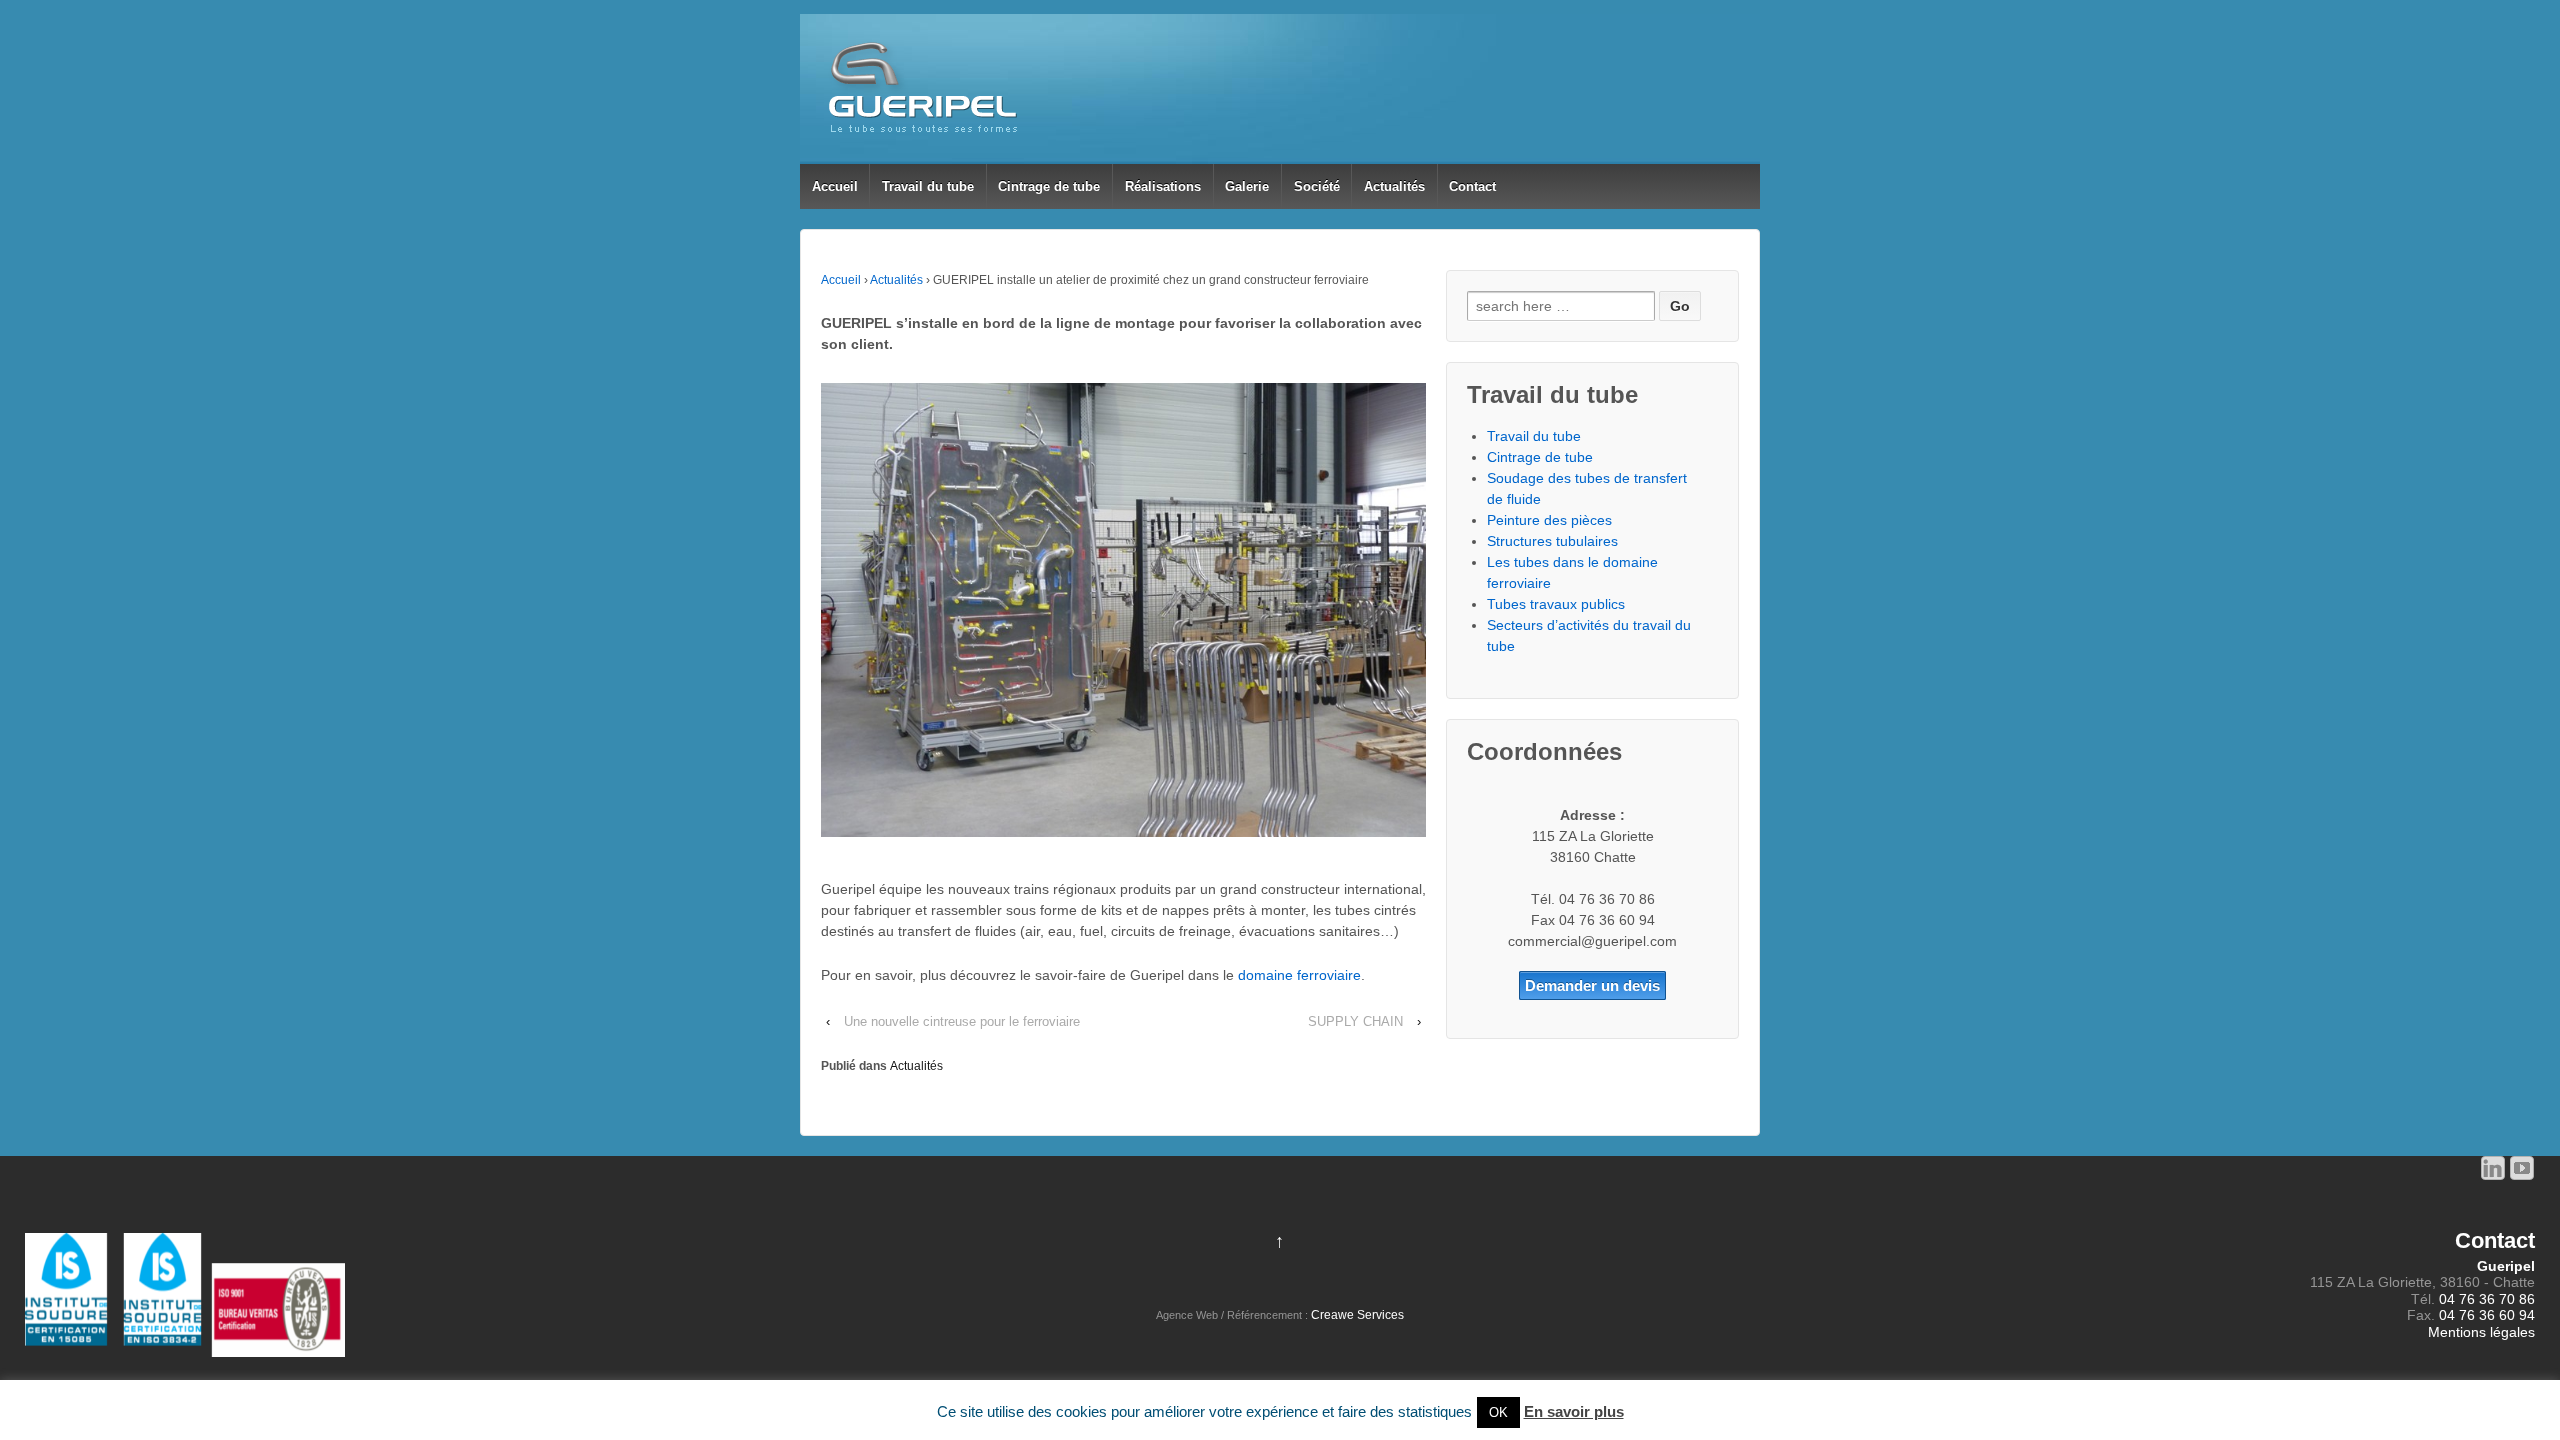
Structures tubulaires (1552, 541)
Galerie (1247, 186)
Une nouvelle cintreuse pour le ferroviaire (962, 1021)
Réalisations (1163, 186)
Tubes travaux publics (1556, 604)
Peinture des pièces (1549, 520)
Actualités (1394, 186)
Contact (1472, 186)
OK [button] (1498, 1412)
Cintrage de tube (1049, 186)
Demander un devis (1592, 985)
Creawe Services (1357, 1315)
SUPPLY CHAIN (1355, 1021)
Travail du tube (928, 186)
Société (1317, 186)
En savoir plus (1574, 1411)
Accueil (835, 186)
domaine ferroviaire (1299, 975)
